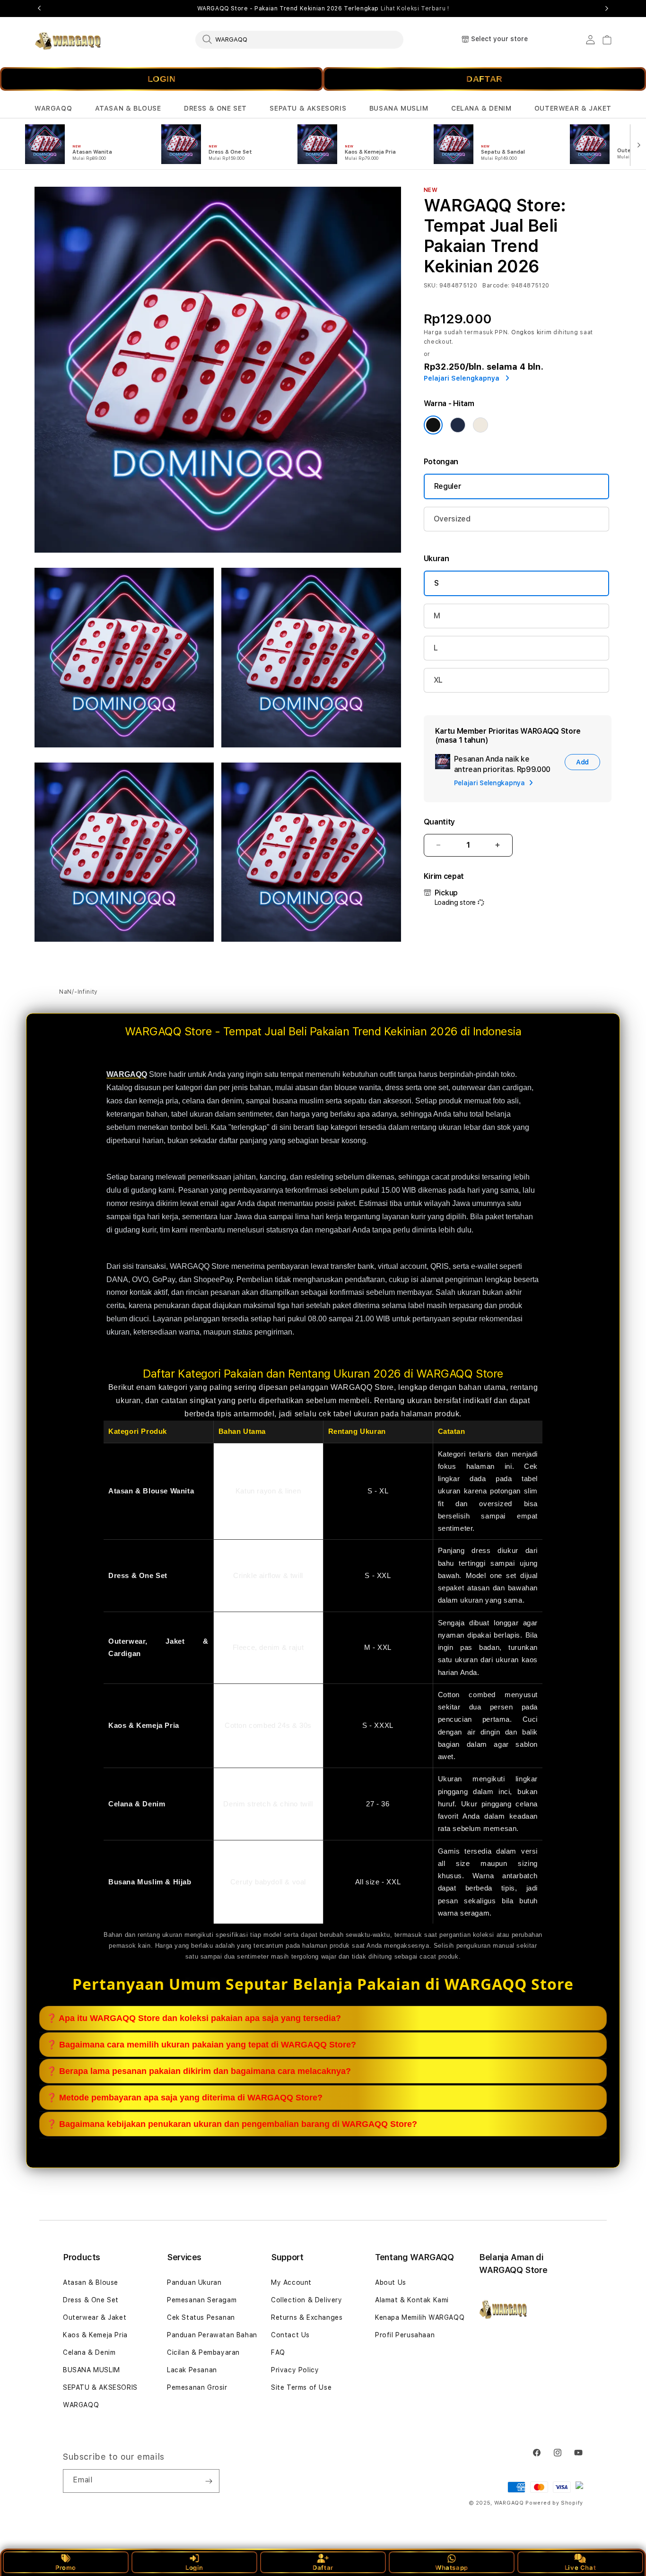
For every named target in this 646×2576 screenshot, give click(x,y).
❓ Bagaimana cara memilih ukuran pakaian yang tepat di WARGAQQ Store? (201, 2044)
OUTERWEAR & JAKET (573, 108)
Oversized (452, 519)
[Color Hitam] (433, 425)
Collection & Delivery (307, 2300)
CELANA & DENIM (481, 108)
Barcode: (496, 286)
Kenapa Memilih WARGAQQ (420, 2317)
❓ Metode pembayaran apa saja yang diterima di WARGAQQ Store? (184, 2097)
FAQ (278, 2352)
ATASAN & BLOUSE (128, 108)
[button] (53, 108)
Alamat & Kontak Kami (412, 2300)
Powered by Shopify (554, 2503)
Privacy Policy (295, 2370)
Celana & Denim (89, 2352)
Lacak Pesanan (192, 2370)
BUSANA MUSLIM (399, 108)
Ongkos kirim (531, 332)
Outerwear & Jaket (95, 2317)
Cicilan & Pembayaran (203, 2352)
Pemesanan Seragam (202, 2300)
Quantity (439, 822)
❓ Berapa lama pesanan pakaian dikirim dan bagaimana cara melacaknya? (199, 2071)
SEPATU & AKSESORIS (308, 108)
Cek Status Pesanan (201, 2317)
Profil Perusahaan (405, 2335)
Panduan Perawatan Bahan (212, 2335)
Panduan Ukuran (194, 2282)
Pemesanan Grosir (197, 2387)
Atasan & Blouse (91, 2282)
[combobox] (299, 39)
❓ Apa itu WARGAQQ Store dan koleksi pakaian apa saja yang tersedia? (194, 2018)
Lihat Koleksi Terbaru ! (415, 9)
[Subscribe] (209, 2481)
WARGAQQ (53, 108)
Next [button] (607, 9)
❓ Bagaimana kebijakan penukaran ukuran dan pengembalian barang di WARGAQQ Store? (232, 2124)
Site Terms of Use (301, 2387)
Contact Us (290, 2335)
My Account (291, 2282)
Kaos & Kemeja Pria (95, 2335)
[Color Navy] (458, 425)
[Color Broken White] (480, 425)
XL (438, 680)
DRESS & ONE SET (215, 108)
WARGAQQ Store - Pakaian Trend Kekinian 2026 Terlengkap (323, 9)
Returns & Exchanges (307, 2317)
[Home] (67, 40)
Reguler (448, 486)
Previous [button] (39, 9)
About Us (391, 2282)
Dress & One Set (91, 2300)
